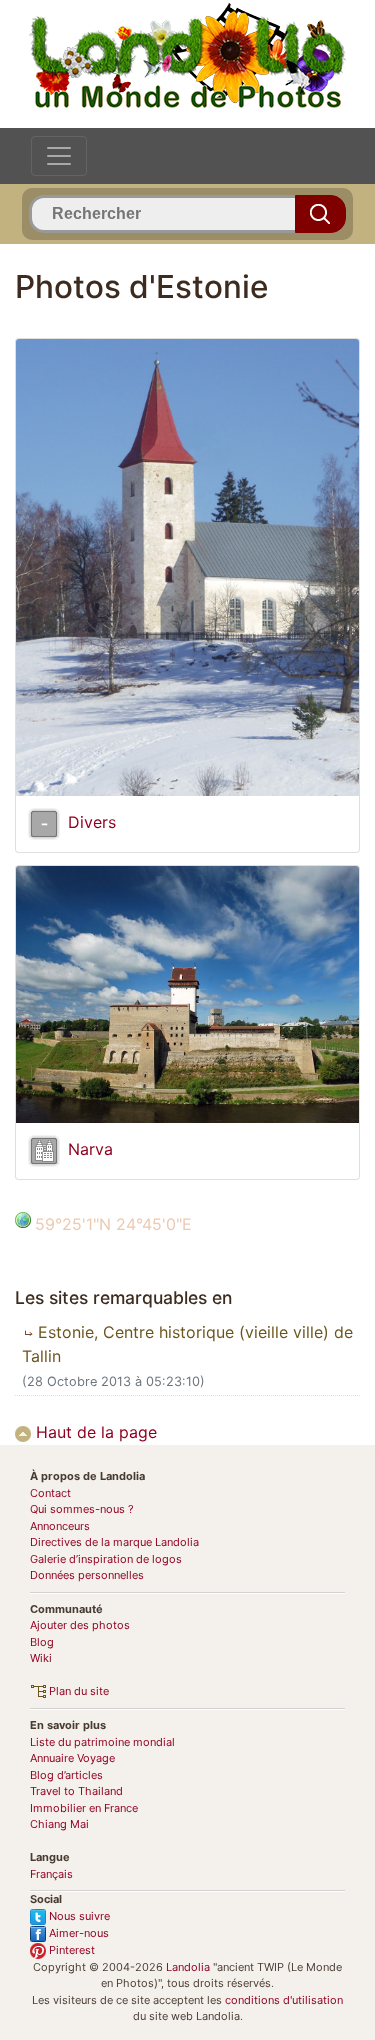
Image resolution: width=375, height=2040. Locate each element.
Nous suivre (78, 1916)
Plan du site (77, 1691)
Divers (92, 823)
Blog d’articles (66, 1775)
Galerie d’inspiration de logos (106, 1559)
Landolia (188, 1967)
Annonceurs (60, 1526)
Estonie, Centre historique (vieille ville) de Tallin (187, 1344)
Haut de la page (94, 1432)
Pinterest (70, 1950)
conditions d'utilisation (284, 2000)
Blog (42, 1642)
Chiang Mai (59, 1824)
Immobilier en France (84, 1808)
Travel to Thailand (76, 1791)
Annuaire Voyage (72, 1758)
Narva (90, 1150)
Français (51, 1874)
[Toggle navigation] (59, 156)
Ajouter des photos (80, 1625)
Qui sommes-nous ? (82, 1509)
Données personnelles (87, 1575)
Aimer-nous (77, 1933)
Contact (50, 1493)
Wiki (41, 1658)
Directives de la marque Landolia (114, 1542)
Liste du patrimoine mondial (102, 1742)
